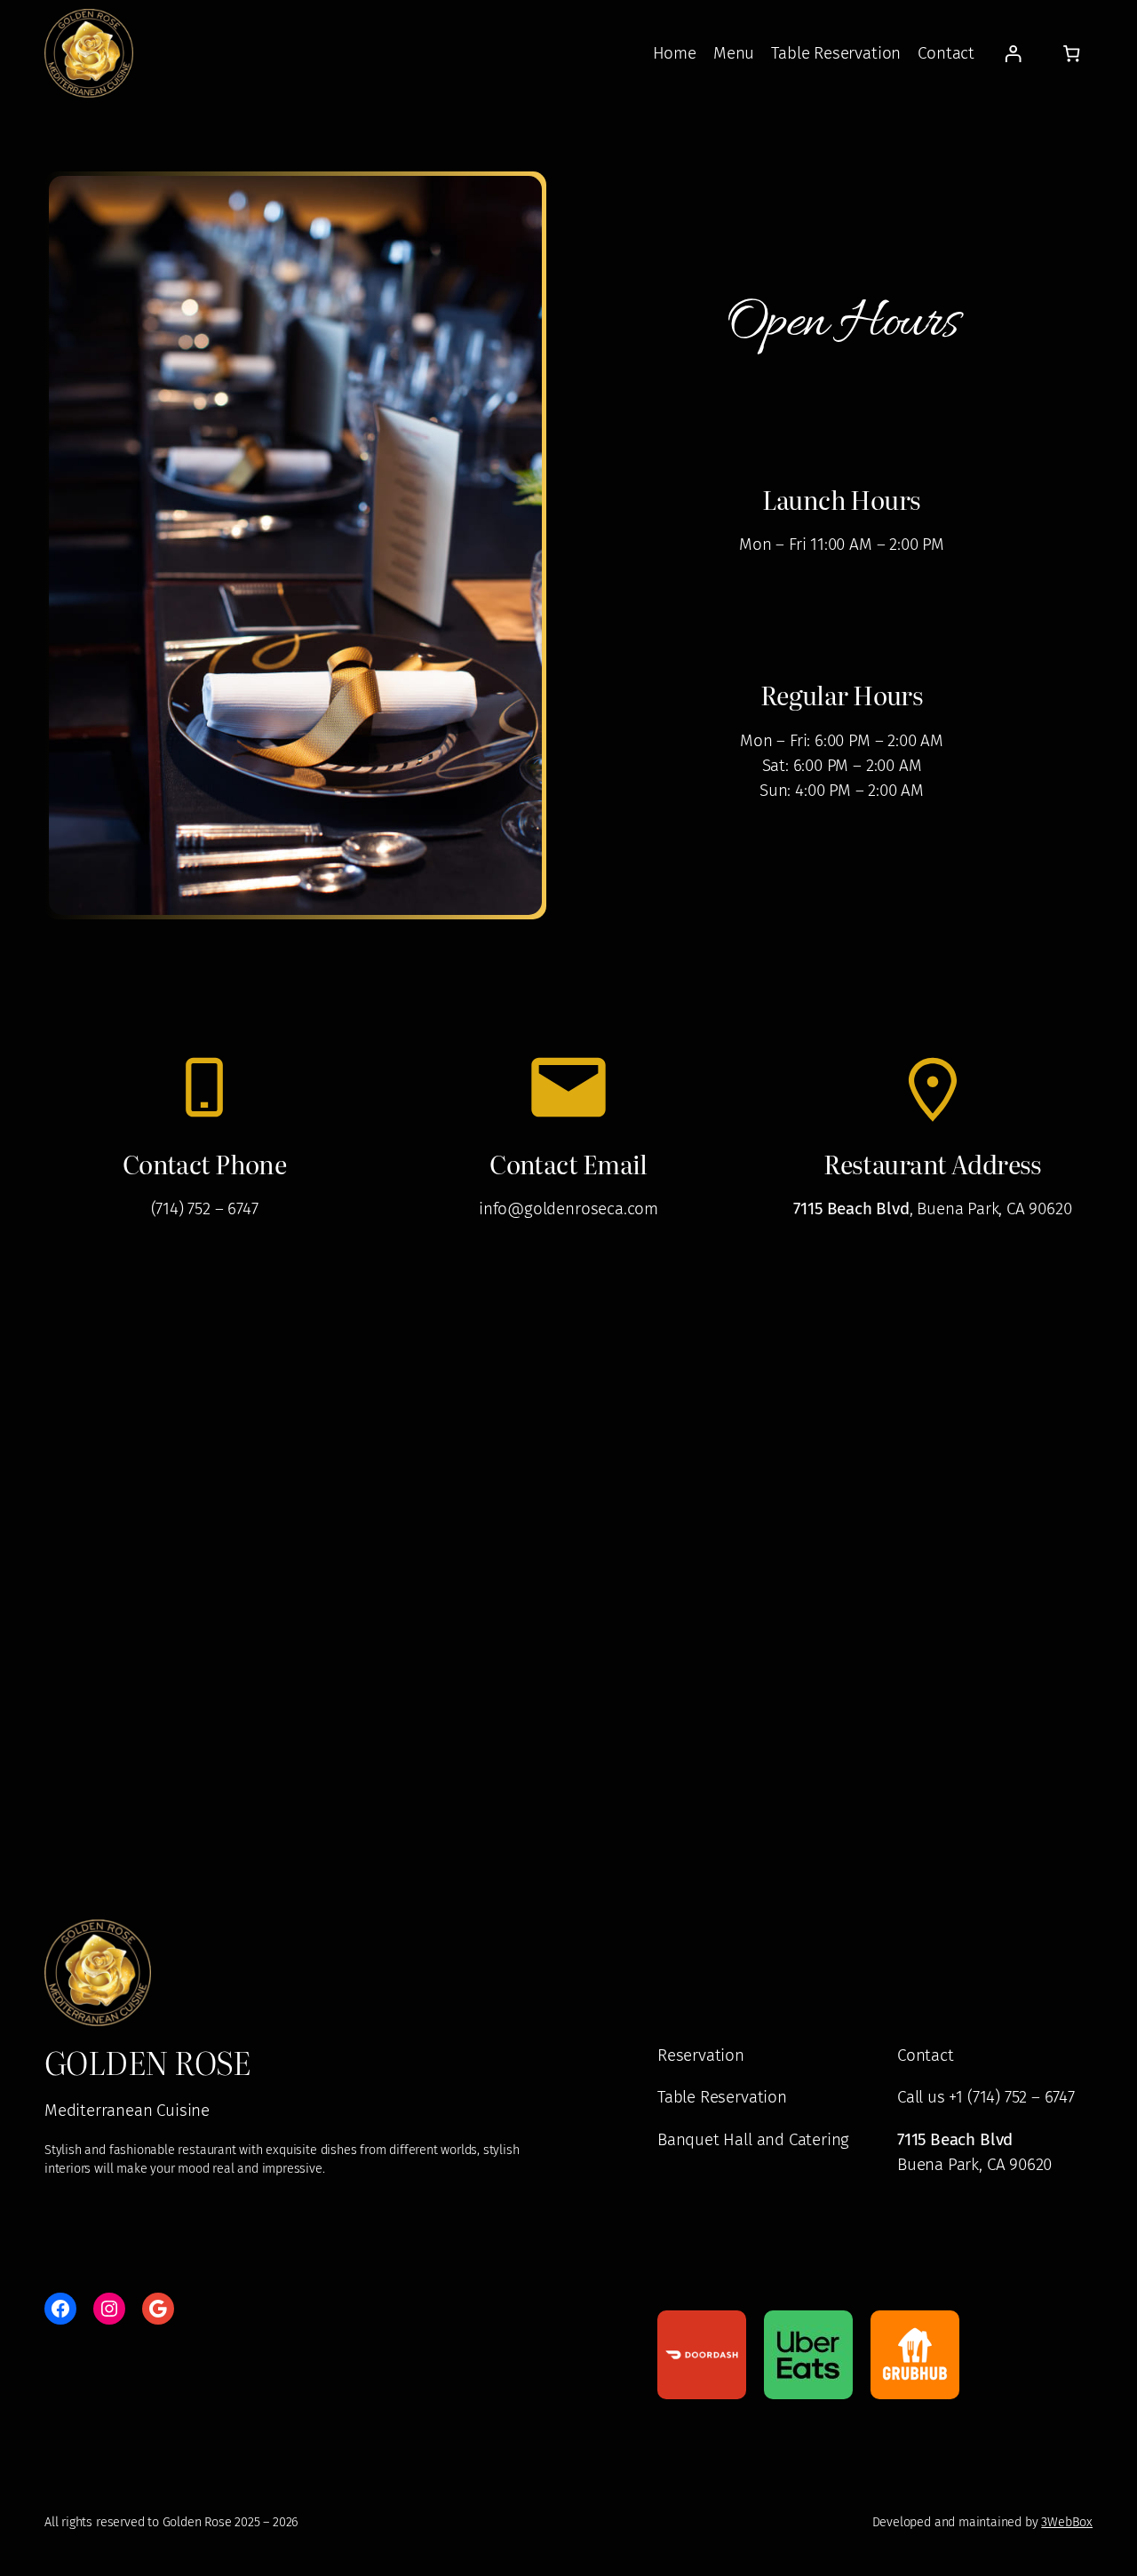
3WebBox (1067, 2522)
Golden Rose (147, 2062)
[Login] (1012, 53)
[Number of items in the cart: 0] (1072, 53)
